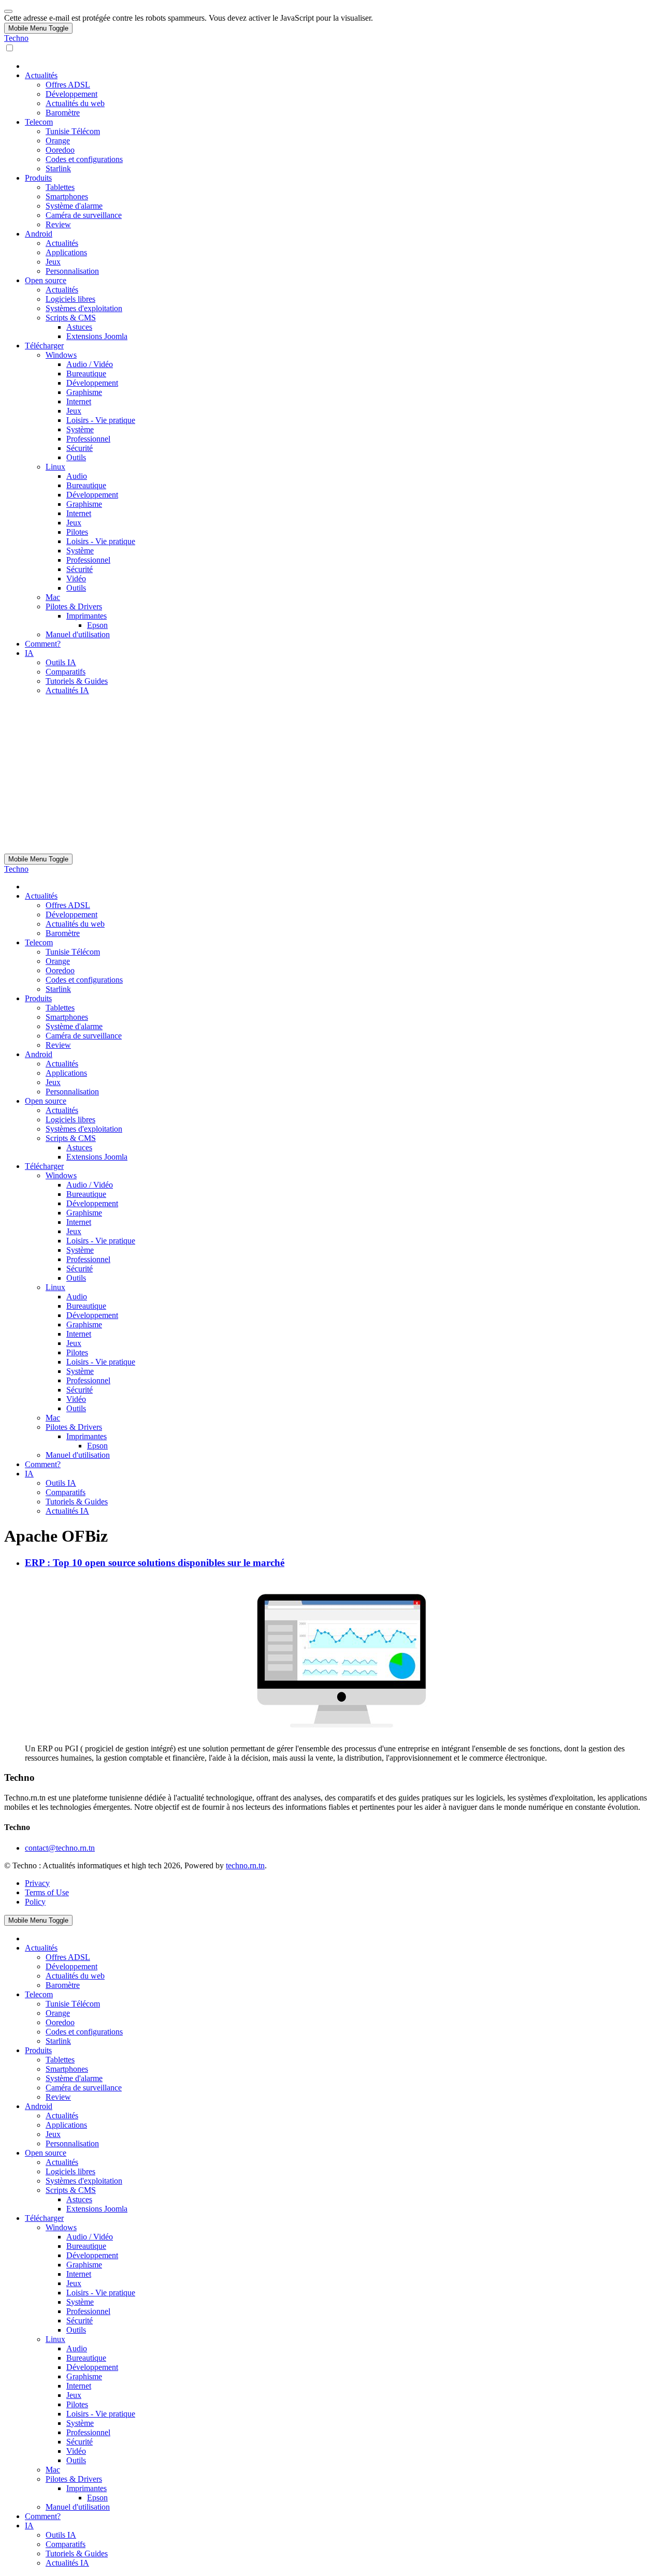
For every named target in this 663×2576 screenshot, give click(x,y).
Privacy (37, 1883)
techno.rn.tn (245, 1865)
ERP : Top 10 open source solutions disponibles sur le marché (155, 1563)
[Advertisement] (331, 776)
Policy (35, 1902)
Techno (16, 38)
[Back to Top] (8, 11)
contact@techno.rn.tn (60, 1848)
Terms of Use (47, 1892)
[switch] (10, 48)
